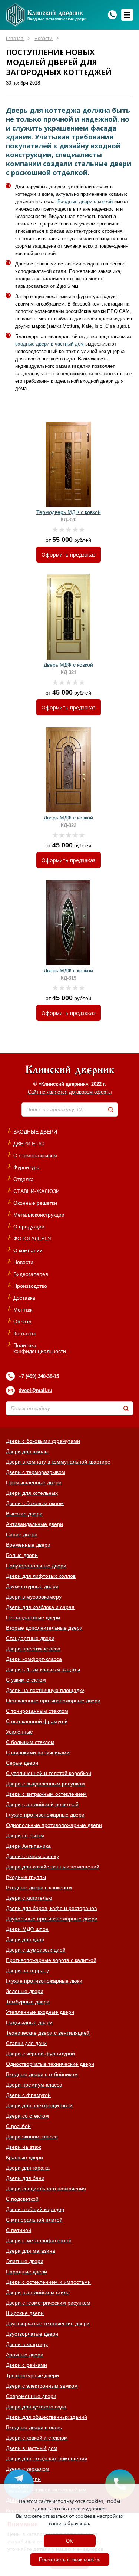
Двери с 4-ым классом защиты (43, 1669)
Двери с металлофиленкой (39, 2240)
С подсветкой (22, 2199)
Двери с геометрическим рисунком (48, 2303)
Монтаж (23, 1310)
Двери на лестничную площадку (45, 1690)
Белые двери (22, 1555)
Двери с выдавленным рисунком (45, 1784)
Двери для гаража (28, 2168)
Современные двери (31, 2396)
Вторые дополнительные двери (44, 1628)
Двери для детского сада (36, 2407)
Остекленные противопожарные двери (53, 1701)
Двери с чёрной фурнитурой (40, 2054)
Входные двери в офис (34, 2427)
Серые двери (22, 1763)
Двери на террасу (27, 1970)
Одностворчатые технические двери (50, 2064)
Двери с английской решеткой (42, 1804)
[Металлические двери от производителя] (70, 1071)
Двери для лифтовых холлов (41, 1576)
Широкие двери (25, 2313)
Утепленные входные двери (40, 2012)
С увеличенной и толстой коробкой (49, 1773)
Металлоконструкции (39, 1215)
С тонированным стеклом (37, 1711)
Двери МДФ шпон (27, 1929)
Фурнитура (27, 1167)
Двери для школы (27, 1451)
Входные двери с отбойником (42, 2074)
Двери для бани (25, 2178)
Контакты (24, 1333)
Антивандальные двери (34, 1524)
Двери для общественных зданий (47, 2417)
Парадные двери (27, 2272)
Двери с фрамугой (28, 2095)
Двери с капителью (29, 1898)
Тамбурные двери (28, 2002)
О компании (28, 1250)
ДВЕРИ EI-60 (29, 1144)
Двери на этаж (23, 2147)
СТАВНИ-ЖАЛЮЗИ (37, 1191)
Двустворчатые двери (32, 2334)
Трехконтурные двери (32, 2375)
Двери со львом (25, 1835)
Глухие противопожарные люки (44, 1981)
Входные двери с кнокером (39, 1887)
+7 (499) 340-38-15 (39, 1376)
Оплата (22, 1322)
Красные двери (24, 2157)
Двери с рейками (27, 2365)
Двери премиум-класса (34, 2085)
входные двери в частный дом (49, 344)
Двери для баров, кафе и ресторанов (51, 1908)
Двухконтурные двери (32, 1586)
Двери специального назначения (46, 2189)
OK (69, 2541)
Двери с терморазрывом (36, 1472)
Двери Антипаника (28, 1846)
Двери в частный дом (32, 2448)
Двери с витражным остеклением (46, 1794)
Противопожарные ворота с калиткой (51, 1960)
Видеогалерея (31, 1274)
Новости (23, 1262)
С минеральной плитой (34, 2220)
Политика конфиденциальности (40, 1348)
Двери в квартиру (27, 2344)
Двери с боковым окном (35, 1503)
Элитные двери (25, 2261)
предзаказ (69, 555)
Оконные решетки (35, 1203)
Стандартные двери (30, 1638)
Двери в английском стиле (38, 2292)
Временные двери (28, 1545)
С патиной (19, 2230)
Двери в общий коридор (35, 2209)
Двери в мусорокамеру (34, 1597)
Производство (30, 1286)
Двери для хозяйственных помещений (53, 1867)
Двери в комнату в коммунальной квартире (58, 1462)
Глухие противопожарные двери (45, 1815)
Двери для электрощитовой (39, 2105)
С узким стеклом (26, 1680)
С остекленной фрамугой (37, 1721)
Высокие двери (24, 1514)
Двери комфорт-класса (34, 1659)
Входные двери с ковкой (85, 202)
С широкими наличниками (38, 1752)
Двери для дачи (25, 1939)
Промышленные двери (34, 1482)
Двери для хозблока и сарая (40, 1607)
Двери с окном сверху (32, 1856)
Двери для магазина (31, 2251)
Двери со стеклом (27, 2116)
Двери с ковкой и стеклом (37, 2438)
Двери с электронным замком (42, 2386)
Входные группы (26, 1877)
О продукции (29, 1227)
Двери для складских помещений (47, 2458)
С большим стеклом (30, 1742)
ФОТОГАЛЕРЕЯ (32, 1238)
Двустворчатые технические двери (48, 2323)
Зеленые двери (25, 1991)
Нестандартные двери (33, 1617)
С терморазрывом (35, 1155)
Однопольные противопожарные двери (54, 1825)
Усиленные (19, 1732)
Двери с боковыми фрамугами (43, 1441)
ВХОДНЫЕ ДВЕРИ (35, 1132)
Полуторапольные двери (36, 1566)
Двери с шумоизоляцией (36, 1950)
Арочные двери (25, 2355)
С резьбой (18, 2126)
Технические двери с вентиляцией (48, 2033)
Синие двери (22, 1534)
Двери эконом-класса (32, 2137)
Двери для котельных (32, 1493)
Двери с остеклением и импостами (48, 2282)
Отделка (24, 1179)
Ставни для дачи (26, 2043)
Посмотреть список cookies (70, 2559)
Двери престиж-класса (33, 1649)
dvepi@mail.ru (35, 1390)
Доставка (24, 1298)
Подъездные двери (29, 2022)
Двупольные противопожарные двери (52, 1919)
